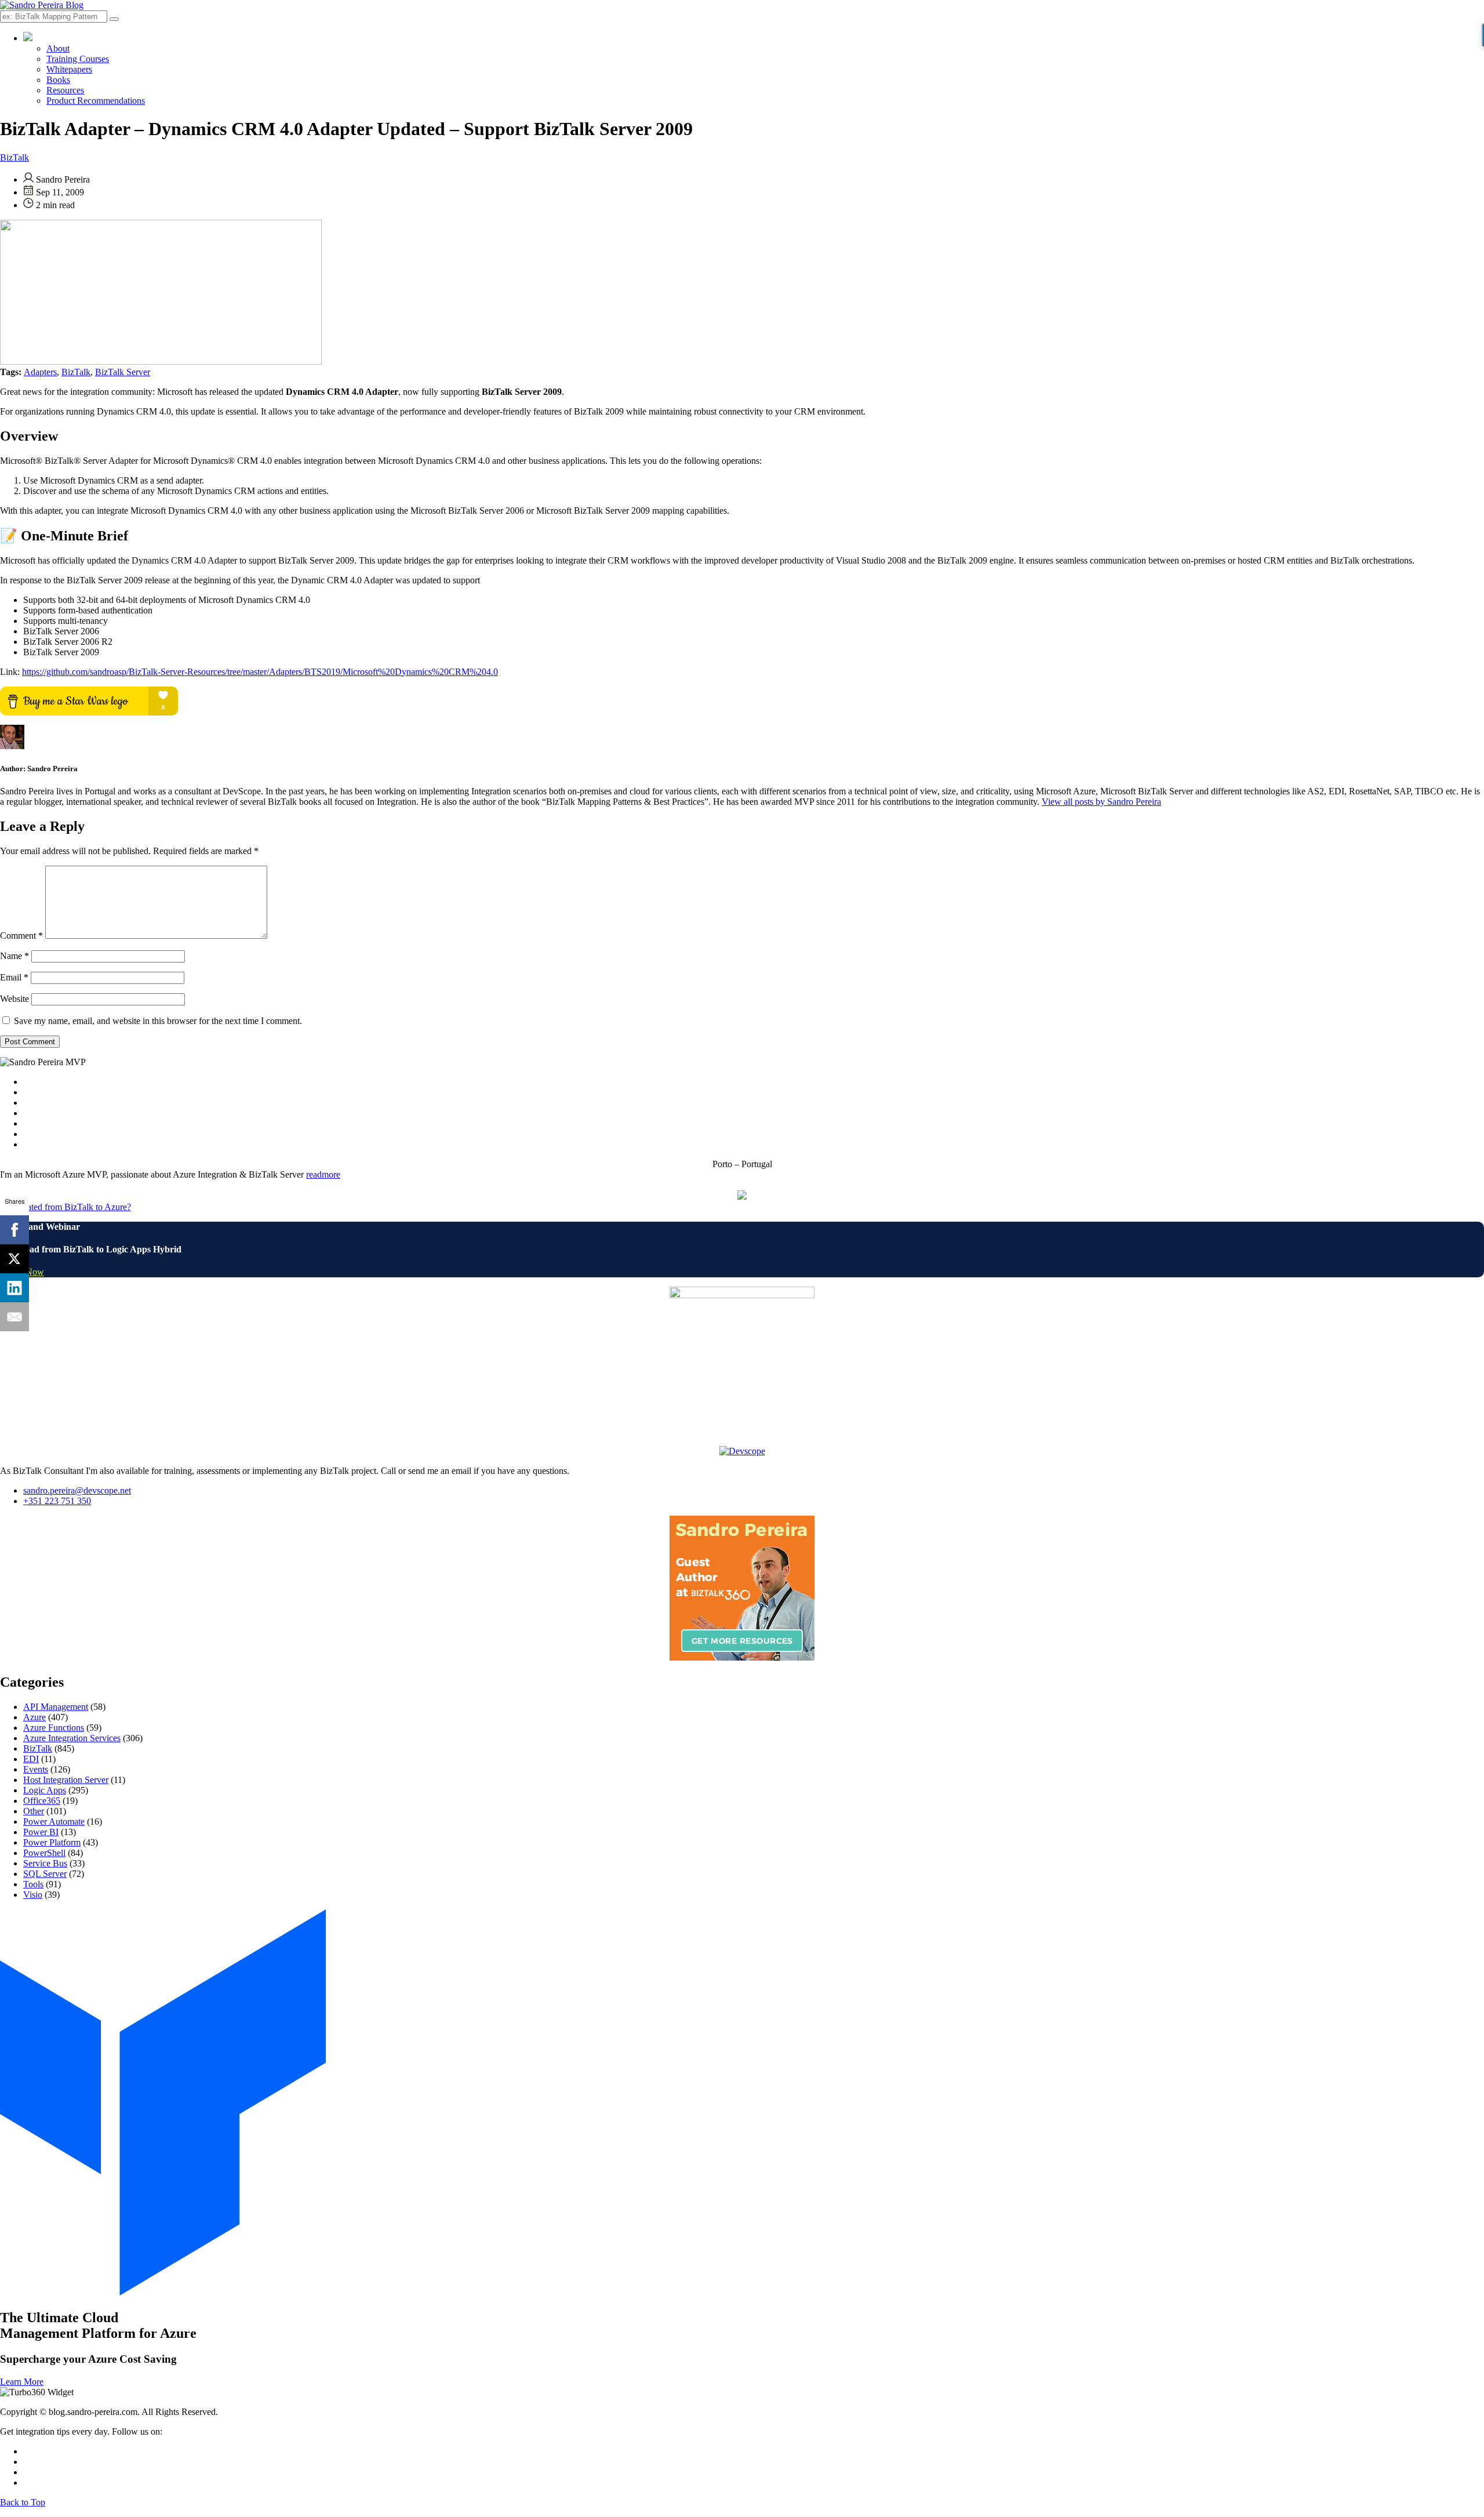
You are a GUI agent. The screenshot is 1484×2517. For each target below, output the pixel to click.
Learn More (22, 2382)
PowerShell (44, 1853)
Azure (34, 1717)
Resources (65, 90)
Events (36, 1769)
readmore (323, 1174)
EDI (31, 1759)
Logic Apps (45, 1790)
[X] (14, 1259)
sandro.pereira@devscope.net (77, 1490)
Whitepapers (69, 69)
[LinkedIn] (14, 1288)
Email (14, 977)
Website (14, 999)
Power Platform (52, 1842)
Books (58, 80)
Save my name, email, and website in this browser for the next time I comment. (158, 1021)
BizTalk (14, 157)
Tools (33, 1884)
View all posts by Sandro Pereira (1101, 802)
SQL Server (45, 1874)
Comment (21, 936)
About (58, 48)
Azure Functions (54, 1728)
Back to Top (23, 2502)
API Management (56, 1707)
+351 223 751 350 (57, 1501)
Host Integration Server (66, 1780)
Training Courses (78, 59)
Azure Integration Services (72, 1738)
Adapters (40, 372)
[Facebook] (14, 1230)
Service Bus (45, 1863)
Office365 (42, 1801)
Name (14, 956)
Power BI (41, 1832)
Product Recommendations (96, 101)
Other (34, 1811)
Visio (33, 1895)
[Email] (14, 1317)
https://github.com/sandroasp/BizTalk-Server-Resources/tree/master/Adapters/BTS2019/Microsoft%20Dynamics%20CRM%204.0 (260, 672)
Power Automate (54, 1822)
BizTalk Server (123, 372)
